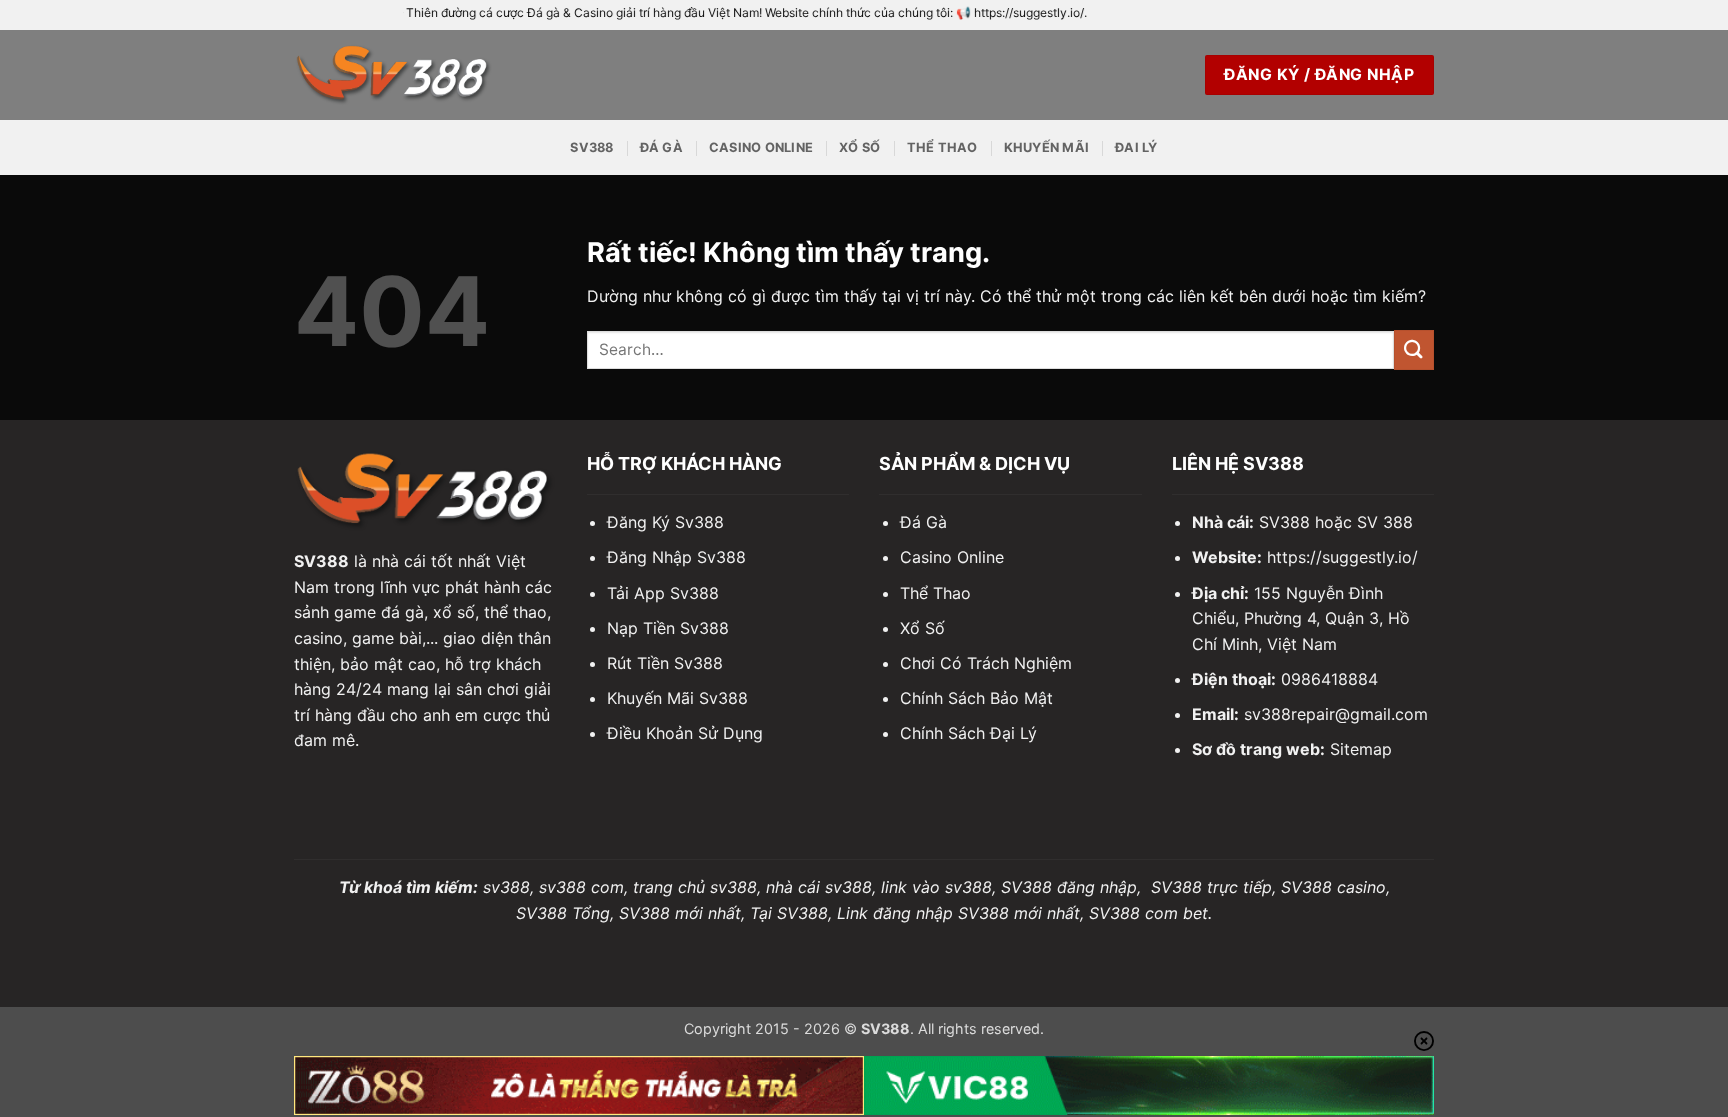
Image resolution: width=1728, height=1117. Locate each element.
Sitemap (1361, 749)
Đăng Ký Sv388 (665, 522)
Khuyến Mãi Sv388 (677, 698)
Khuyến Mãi (1047, 147)
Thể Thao (942, 147)
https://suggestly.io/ (1342, 557)
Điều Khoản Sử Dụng (685, 733)
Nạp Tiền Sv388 (668, 628)
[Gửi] (1414, 349)
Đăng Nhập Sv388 (676, 557)
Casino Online (761, 147)
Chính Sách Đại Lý (968, 733)
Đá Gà (661, 147)
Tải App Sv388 (663, 593)
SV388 (591, 147)
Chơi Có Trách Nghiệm (986, 663)
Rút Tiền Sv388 (665, 663)
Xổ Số (859, 147)
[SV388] (394, 74)
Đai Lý (1136, 147)
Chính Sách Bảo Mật (976, 698)
